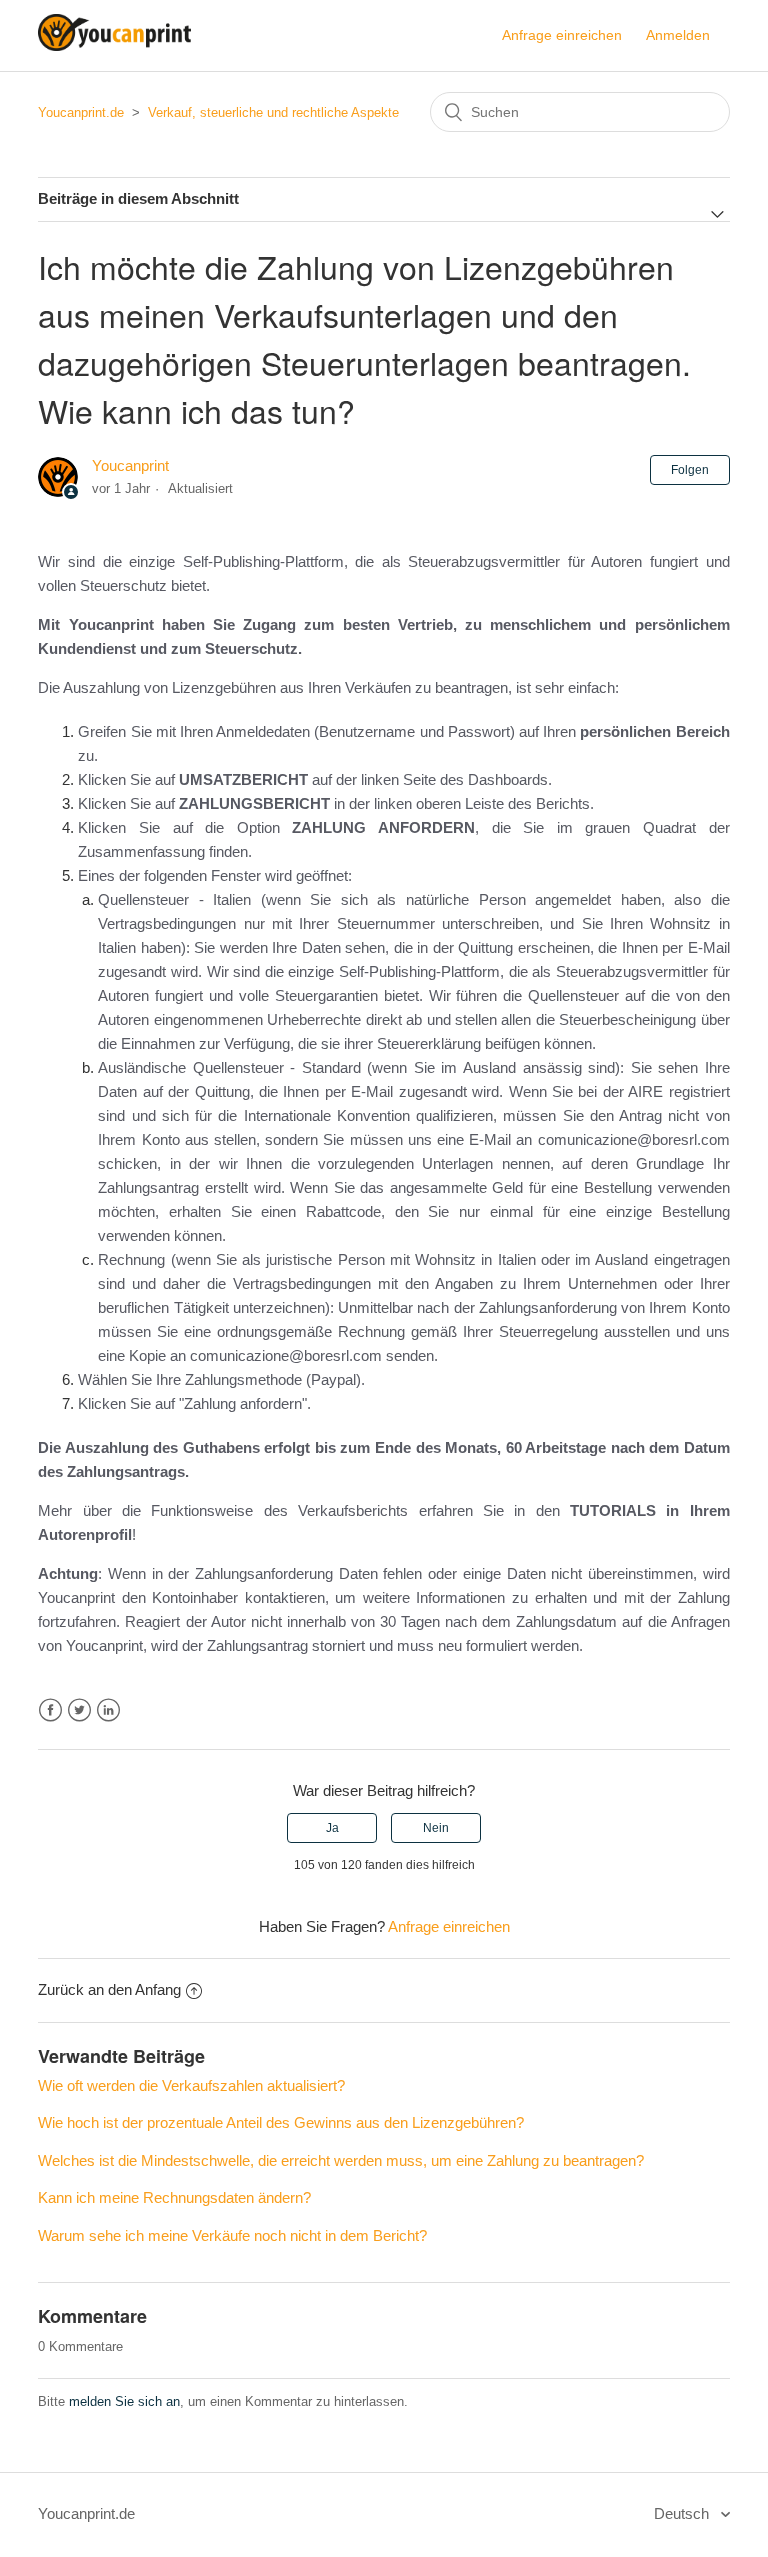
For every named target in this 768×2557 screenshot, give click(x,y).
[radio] (332, 1828)
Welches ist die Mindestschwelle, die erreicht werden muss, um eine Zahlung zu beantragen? (341, 2160)
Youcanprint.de (81, 112)
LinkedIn (108, 1710)
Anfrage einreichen (562, 35)
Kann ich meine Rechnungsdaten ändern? (174, 2197)
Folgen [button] (690, 470)
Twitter (79, 1710)
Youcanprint (130, 465)
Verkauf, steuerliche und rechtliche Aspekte (273, 112)
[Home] (114, 45)
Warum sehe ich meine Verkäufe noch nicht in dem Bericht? (232, 2235)
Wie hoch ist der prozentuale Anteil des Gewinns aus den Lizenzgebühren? (281, 2122)
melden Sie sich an (124, 2401)
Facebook (50, 1710)
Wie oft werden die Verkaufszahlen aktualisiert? (191, 2085)
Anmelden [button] (678, 35)
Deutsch (683, 2513)
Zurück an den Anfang (109, 1989)
